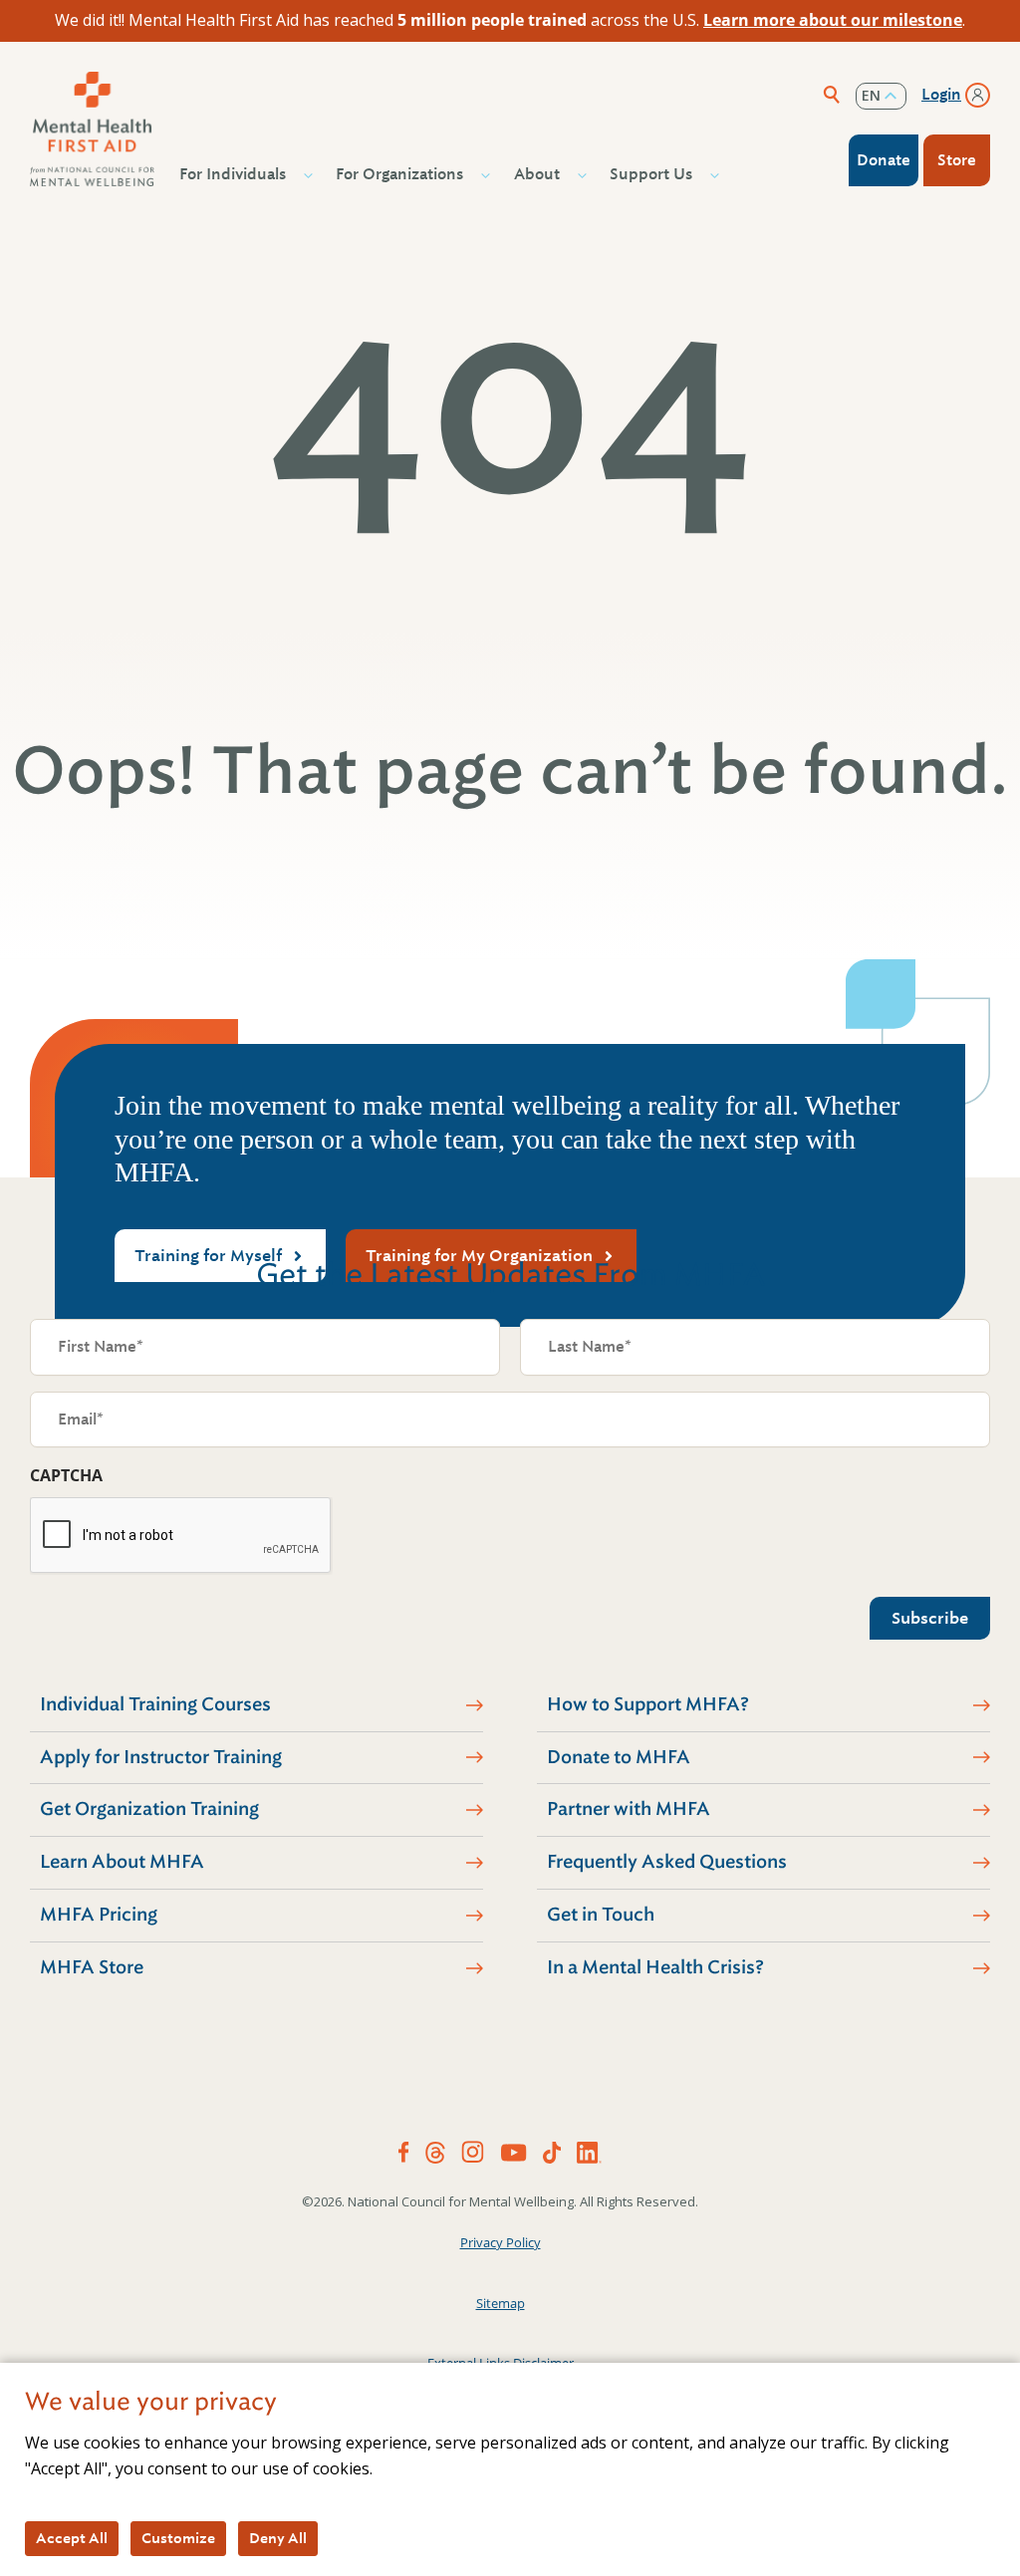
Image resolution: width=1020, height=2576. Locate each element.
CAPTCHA (66, 1475)
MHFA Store (92, 1967)
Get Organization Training (149, 1809)
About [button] (537, 174)
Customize (178, 2538)
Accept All (72, 2538)
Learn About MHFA (122, 1862)
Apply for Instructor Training (161, 1757)
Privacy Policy (501, 2242)
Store (957, 160)
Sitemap (501, 2303)
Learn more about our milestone (833, 20)
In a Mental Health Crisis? (655, 1967)
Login (941, 95)
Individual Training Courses (155, 1704)
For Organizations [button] (399, 174)
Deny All (278, 2538)
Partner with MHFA (629, 1809)
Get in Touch (601, 1915)
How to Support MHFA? (648, 1704)
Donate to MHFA (619, 1757)
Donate (884, 160)
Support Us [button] (651, 174)
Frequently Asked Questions (667, 1862)
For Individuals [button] (233, 174)
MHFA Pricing (99, 1915)
